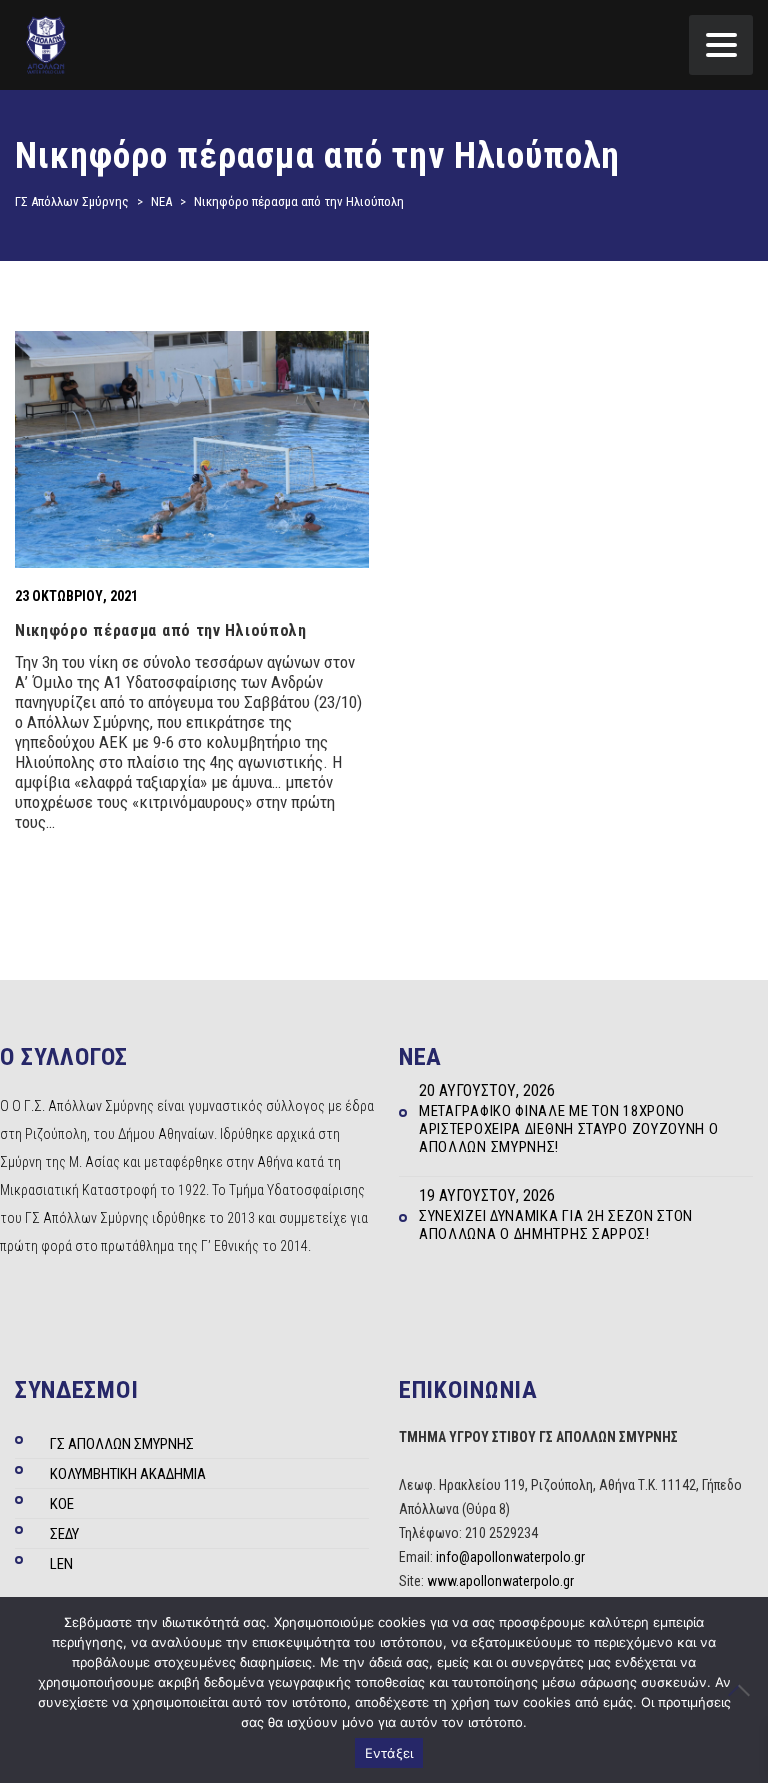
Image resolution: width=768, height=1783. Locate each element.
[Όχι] (743, 1690)
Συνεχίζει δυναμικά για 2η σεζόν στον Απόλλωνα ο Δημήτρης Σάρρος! (556, 1225)
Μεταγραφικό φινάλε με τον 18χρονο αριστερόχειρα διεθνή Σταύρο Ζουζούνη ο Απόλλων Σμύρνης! (569, 1129)
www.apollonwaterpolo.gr (500, 1581)
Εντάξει (389, 1753)
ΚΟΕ (62, 1504)
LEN (61, 1564)
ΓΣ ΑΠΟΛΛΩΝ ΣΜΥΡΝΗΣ (122, 1444)
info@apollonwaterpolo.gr (510, 1557)
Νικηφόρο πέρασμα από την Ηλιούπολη (161, 630)
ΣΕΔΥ (64, 1534)
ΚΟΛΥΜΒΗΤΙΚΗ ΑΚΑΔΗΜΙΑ (128, 1474)
